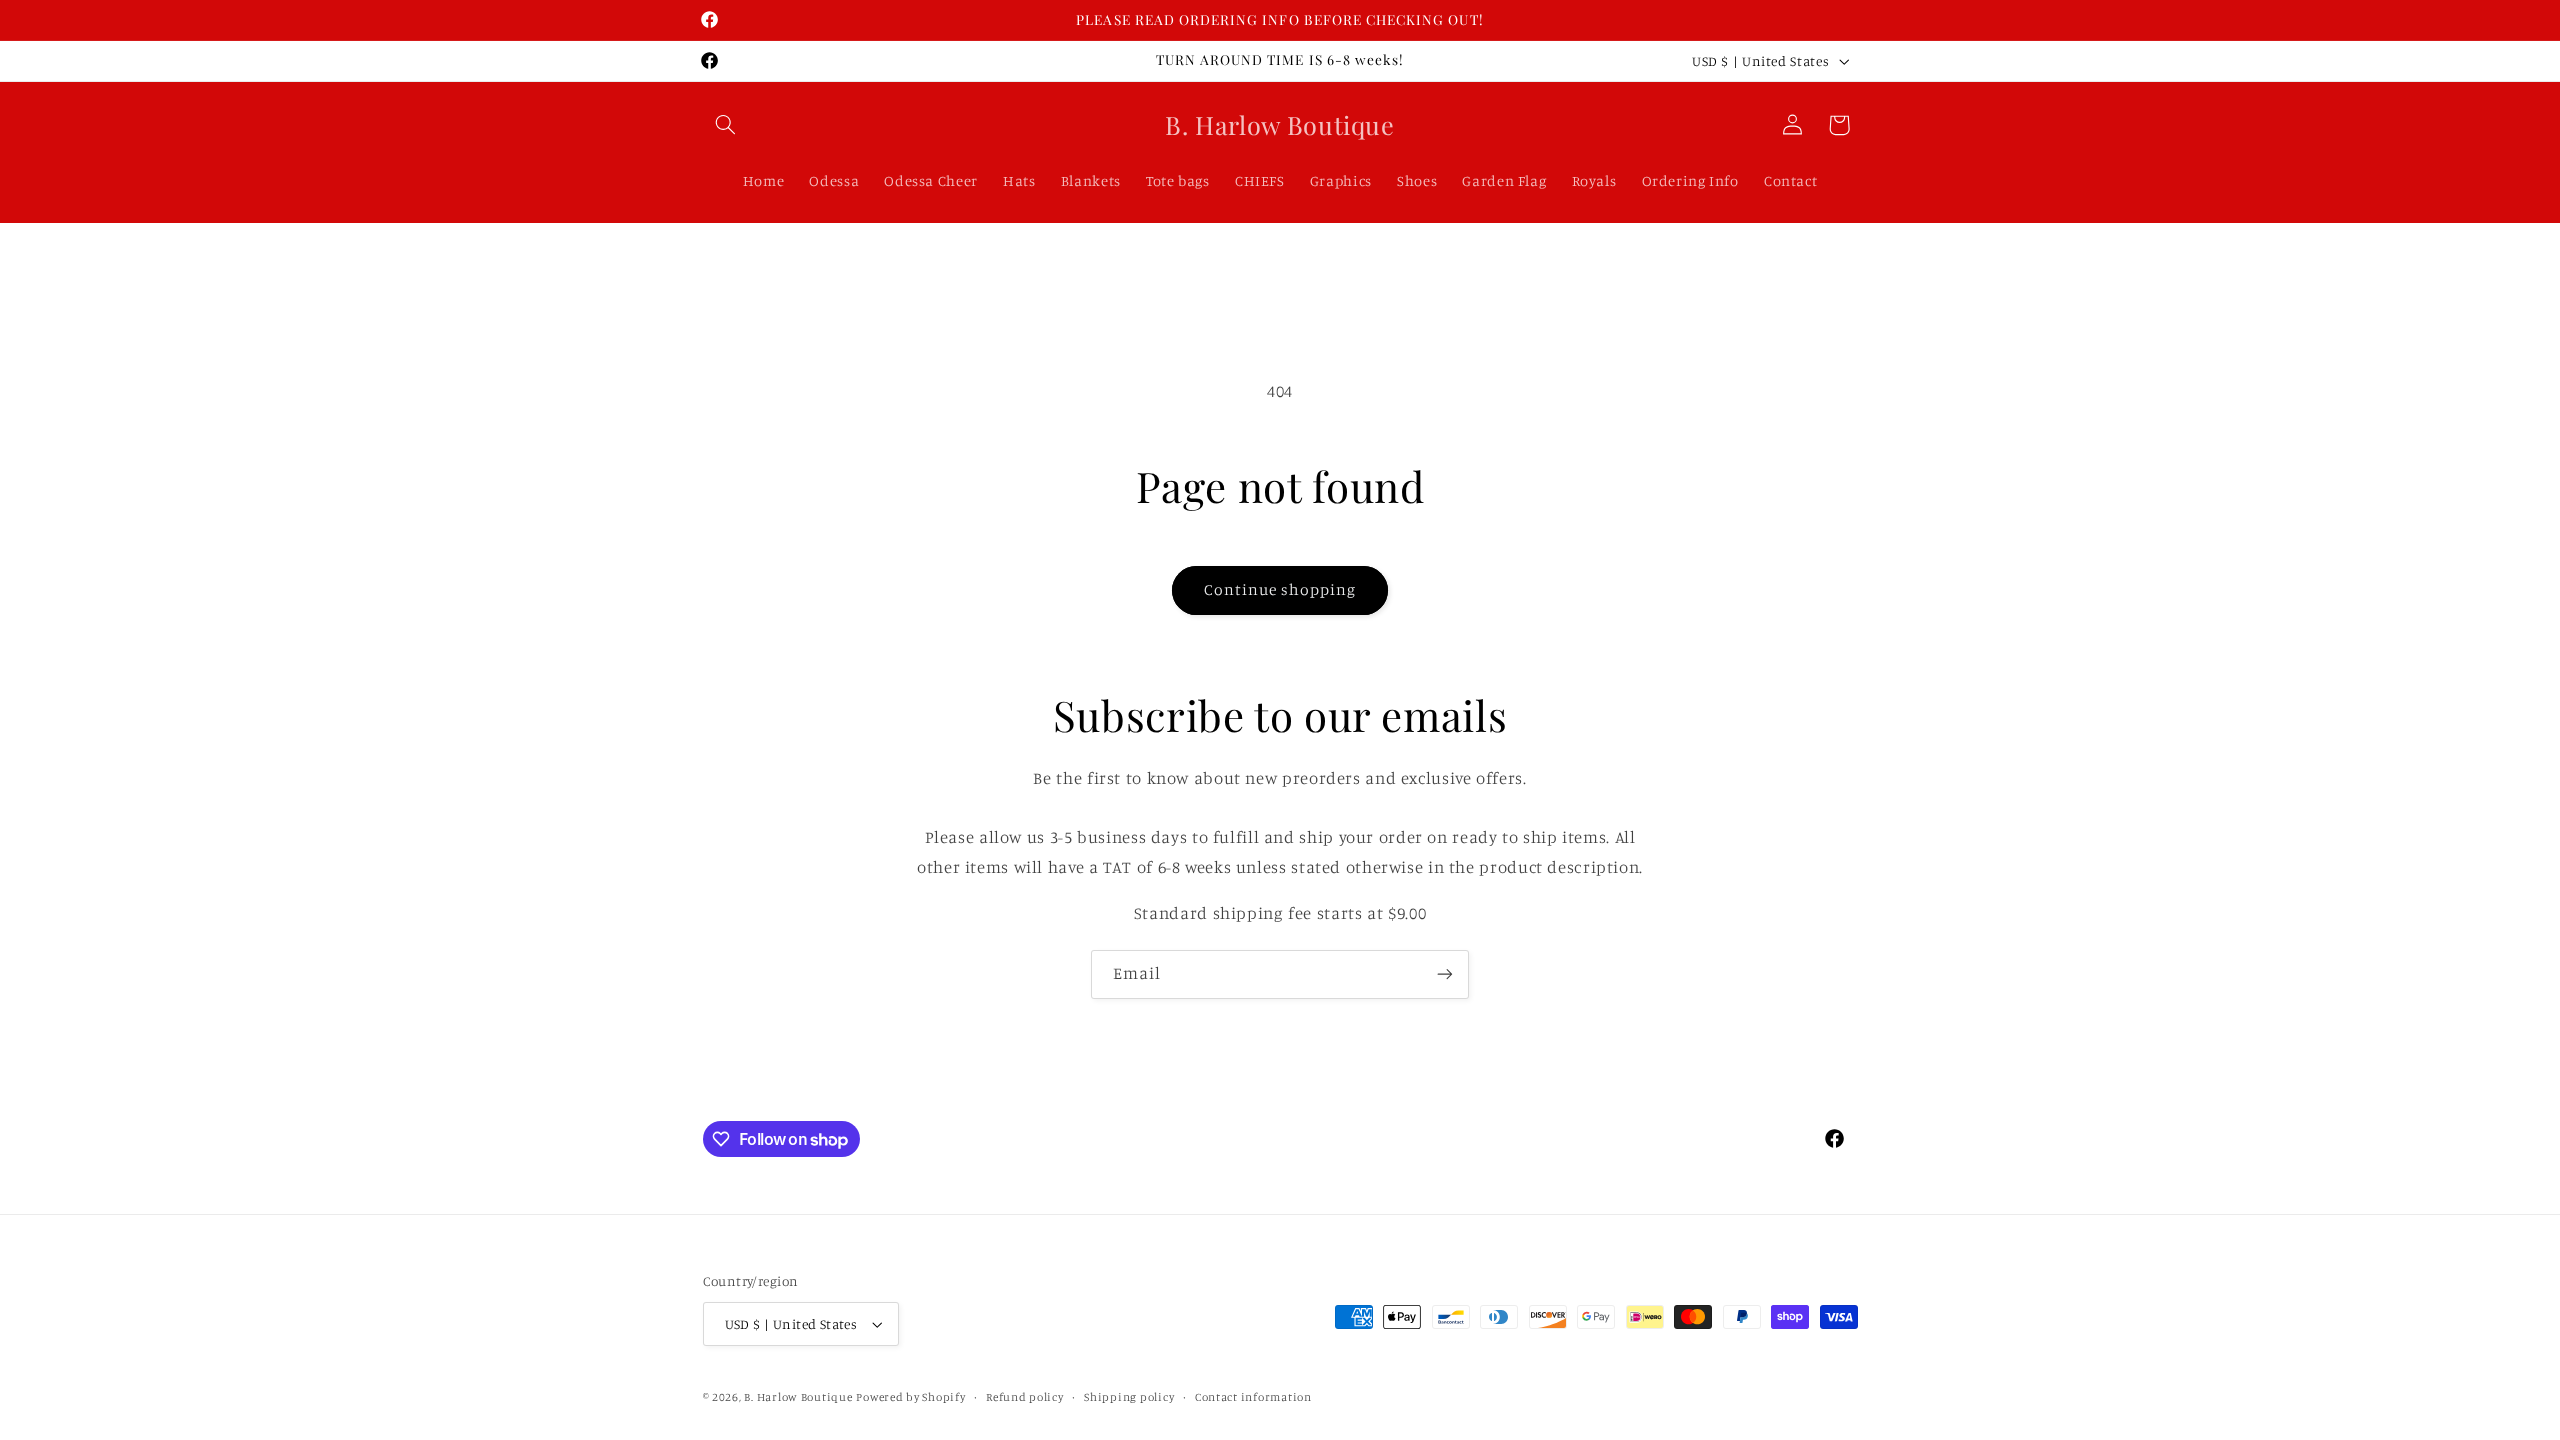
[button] (726, 125)
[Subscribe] (1445, 974)
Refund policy (1025, 1397)
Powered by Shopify (910, 1397)
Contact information (1253, 1397)
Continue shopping (1280, 589)
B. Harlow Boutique (798, 1397)
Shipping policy (1129, 1397)
